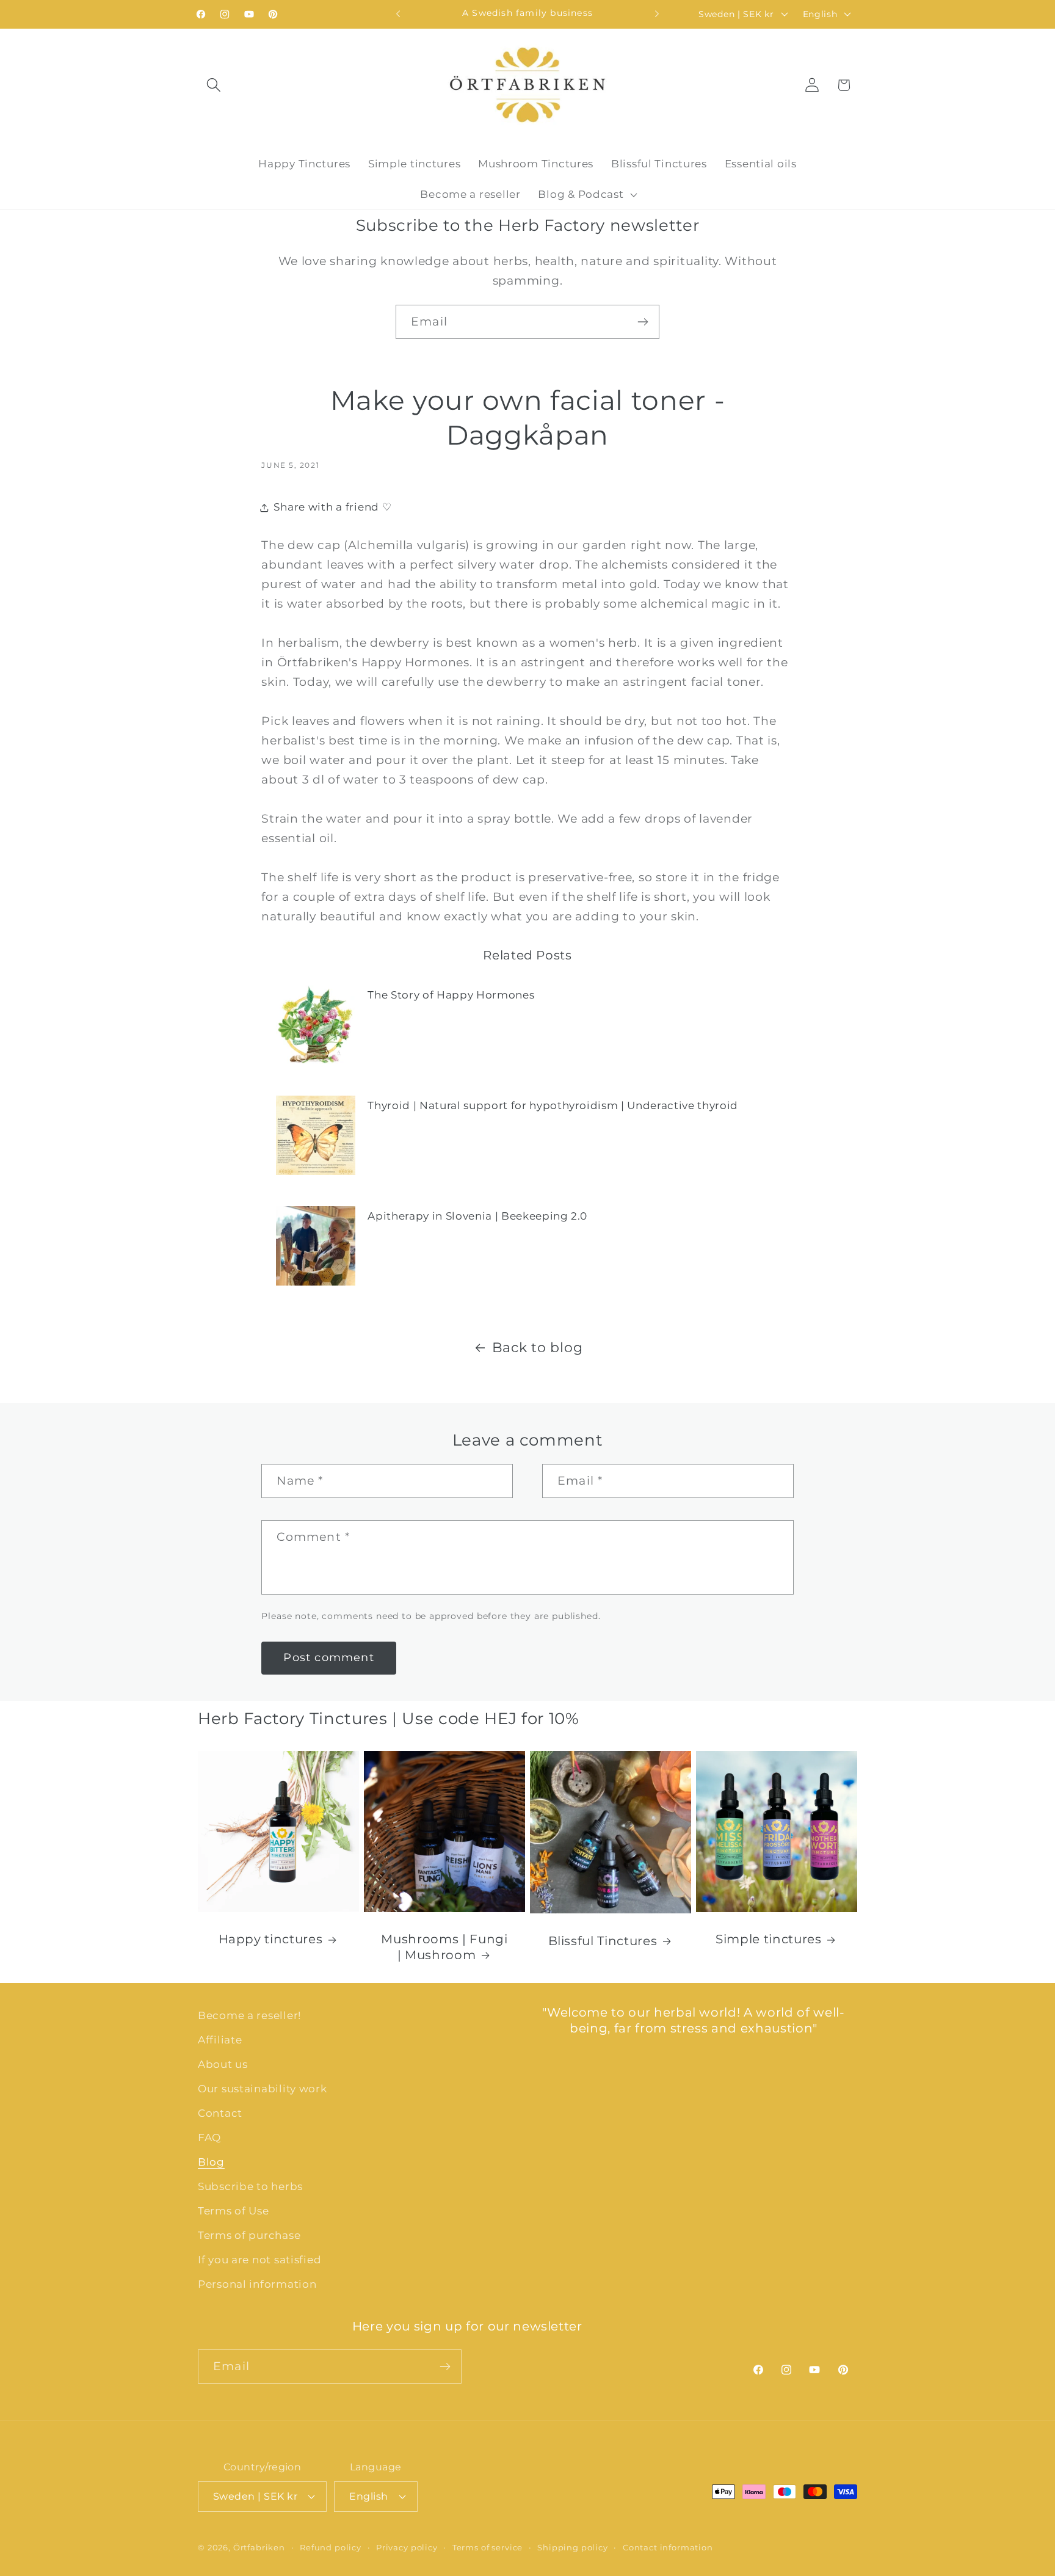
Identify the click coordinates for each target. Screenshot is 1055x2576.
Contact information (668, 2547)
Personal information (257, 2284)
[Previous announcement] (398, 14)
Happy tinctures (271, 1939)
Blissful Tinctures (603, 1941)
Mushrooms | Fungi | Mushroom (444, 1947)
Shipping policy (573, 2547)
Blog (211, 2162)
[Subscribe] (643, 322)
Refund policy (331, 2547)
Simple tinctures (769, 1939)
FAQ (209, 2138)
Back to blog (538, 1347)
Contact (220, 2113)
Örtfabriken (259, 2547)
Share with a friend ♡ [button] (332, 507)
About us (223, 2064)
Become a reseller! (249, 2015)
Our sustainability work (263, 2089)
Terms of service (488, 2547)
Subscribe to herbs (250, 2186)
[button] (214, 85)
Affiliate (220, 2040)
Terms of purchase (249, 2235)
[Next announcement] (657, 14)
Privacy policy (407, 2547)
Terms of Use (234, 2211)
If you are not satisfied (259, 2260)
